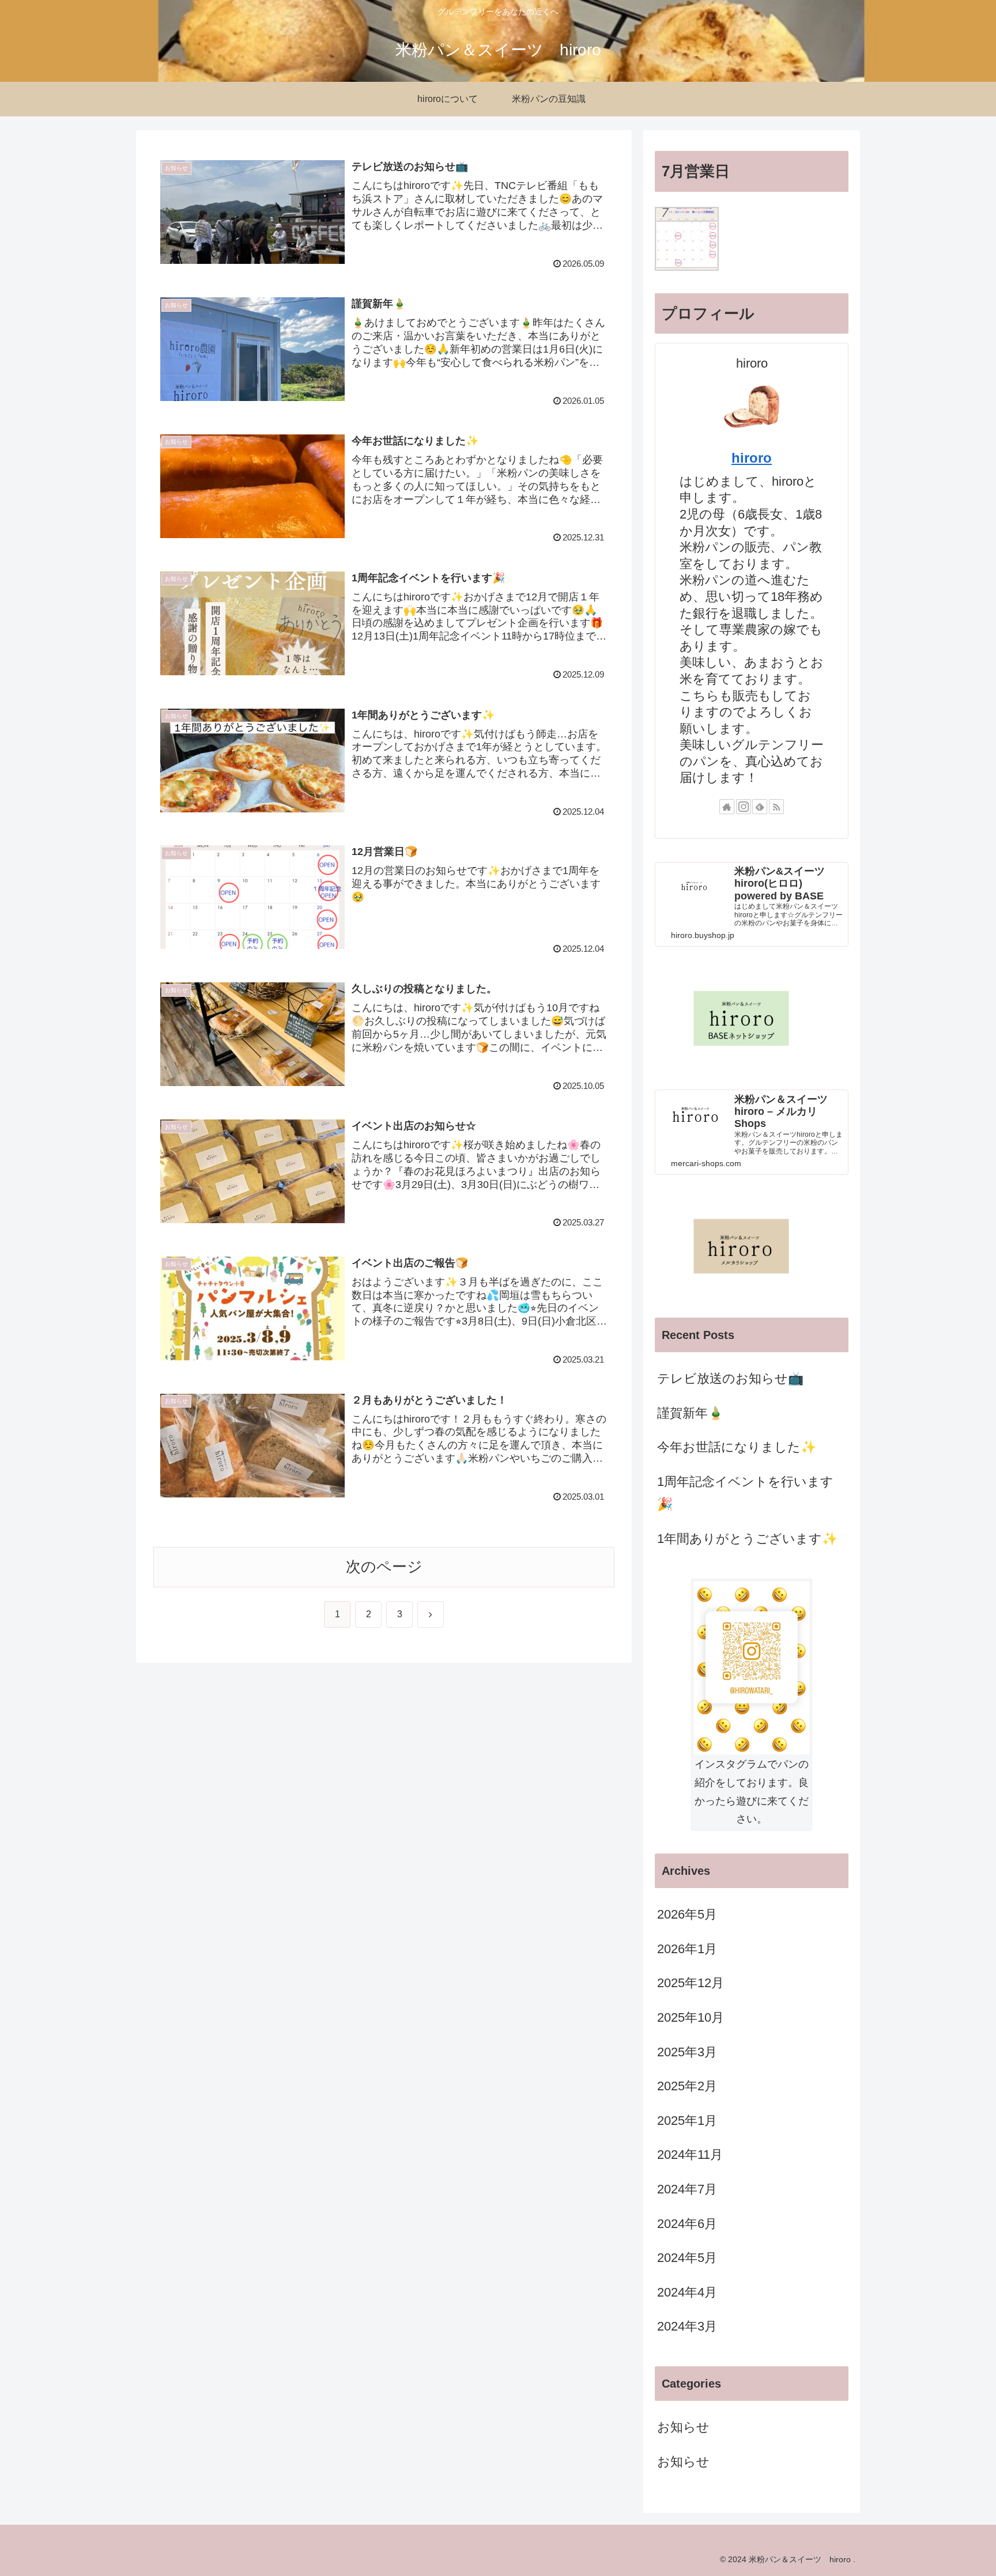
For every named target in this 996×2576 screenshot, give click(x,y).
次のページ (384, 1567)
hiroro (752, 458)
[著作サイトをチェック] (727, 807)
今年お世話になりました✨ (737, 1447)
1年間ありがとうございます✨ (747, 1539)
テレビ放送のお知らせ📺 (730, 1378)
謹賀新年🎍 (690, 1413)
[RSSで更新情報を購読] (776, 807)
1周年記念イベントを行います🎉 (745, 1493)
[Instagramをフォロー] (744, 807)
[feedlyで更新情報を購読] (760, 807)
